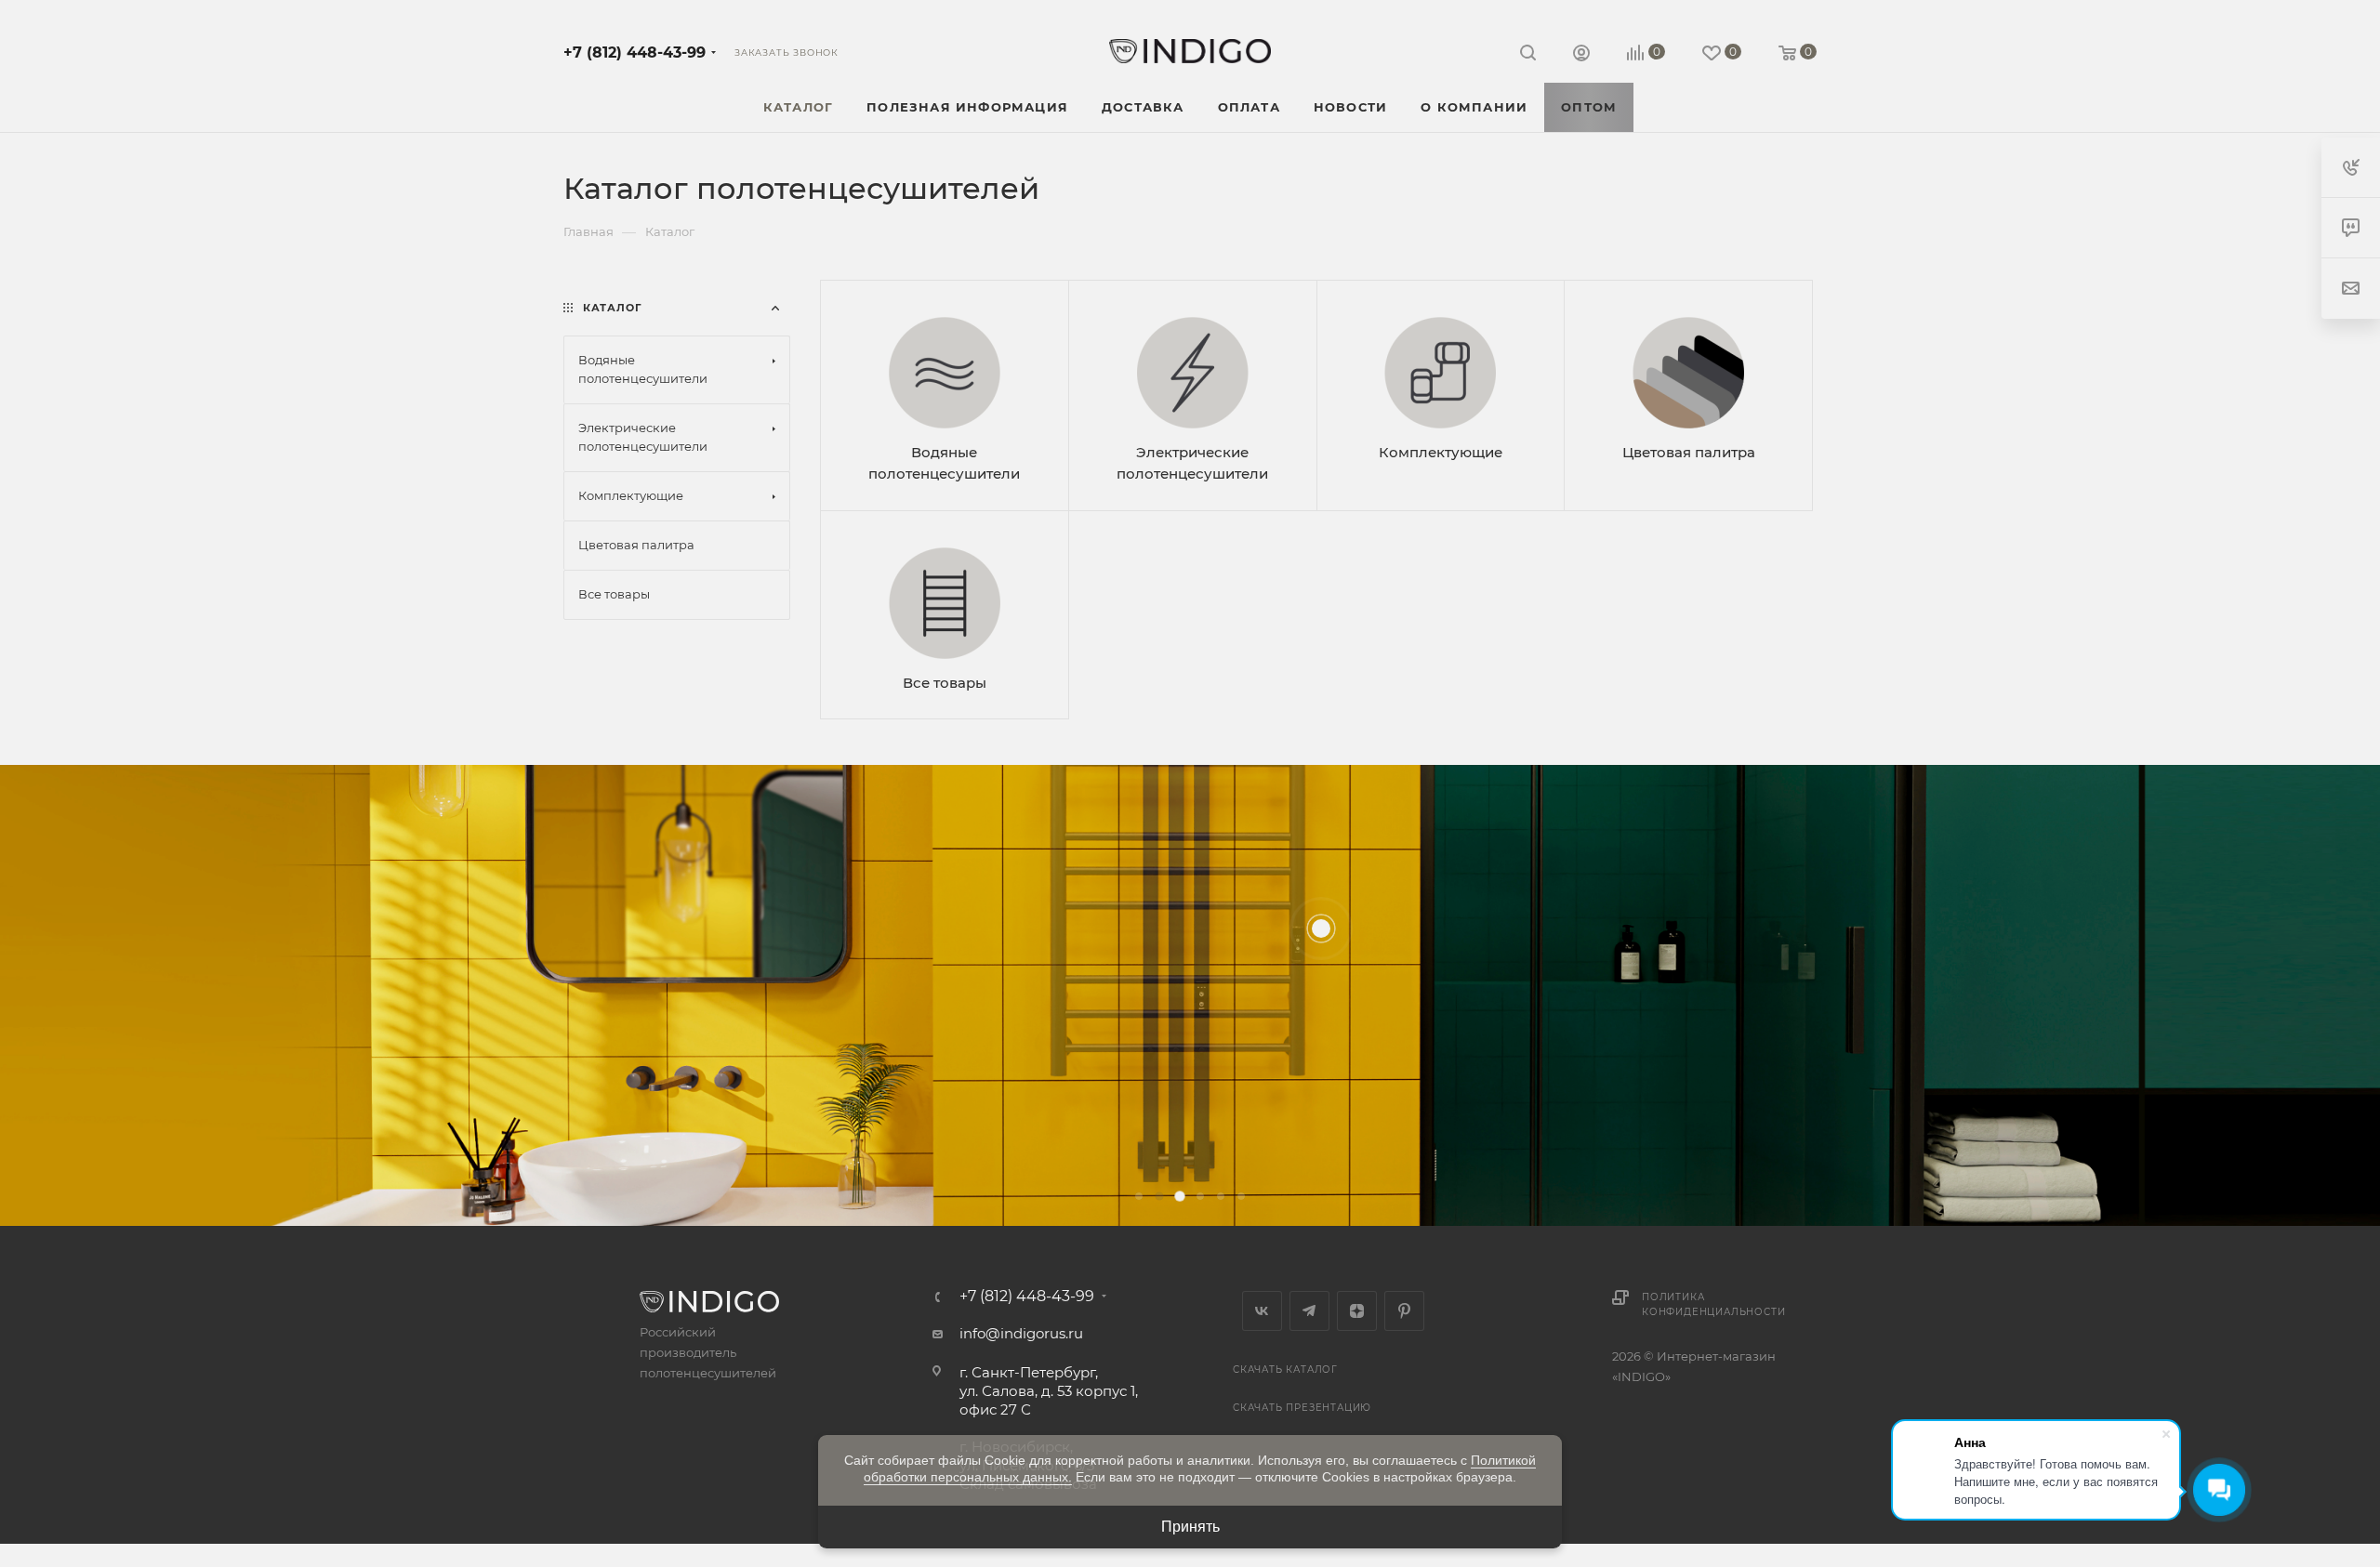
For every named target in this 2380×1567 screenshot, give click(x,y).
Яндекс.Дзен (1357, 1311)
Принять (1190, 1527)
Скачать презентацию (1302, 1408)
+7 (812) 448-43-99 (635, 53)
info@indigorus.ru (1021, 1333)
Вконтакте (1262, 1311)
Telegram (1309, 1311)
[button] (1139, 1196)
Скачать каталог (1285, 1369)
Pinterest (1404, 1311)
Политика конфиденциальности (1713, 1304)
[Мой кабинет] (1581, 55)
